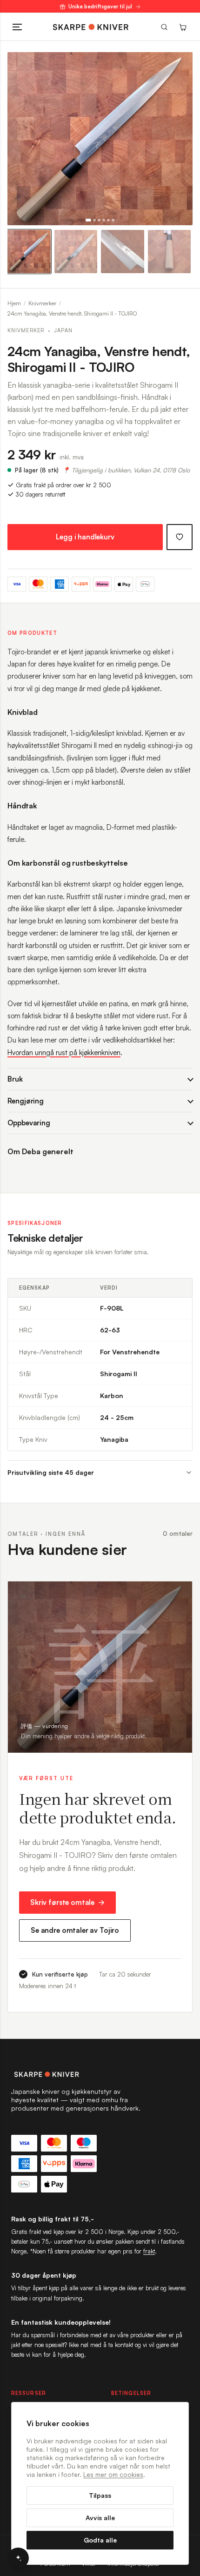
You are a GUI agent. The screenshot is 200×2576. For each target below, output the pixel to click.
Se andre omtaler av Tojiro (75, 1930)
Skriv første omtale (62, 1902)
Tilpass (100, 2495)
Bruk (15, 1079)
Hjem (14, 303)
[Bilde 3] (99, 220)
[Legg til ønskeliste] (180, 537)
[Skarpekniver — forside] (91, 27)
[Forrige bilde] (19, 139)
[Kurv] (183, 27)
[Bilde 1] (88, 220)
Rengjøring (26, 1101)
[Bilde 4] (104, 220)
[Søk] (164, 27)
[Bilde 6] (113, 220)
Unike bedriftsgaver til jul (100, 7)
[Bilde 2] (94, 220)
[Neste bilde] (181, 139)
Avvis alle (100, 2518)
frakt (149, 2251)
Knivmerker (42, 303)
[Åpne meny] (17, 27)
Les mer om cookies (113, 2474)
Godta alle (100, 2540)
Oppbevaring (29, 1123)
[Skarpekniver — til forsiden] (100, 2074)
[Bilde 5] (108, 220)
